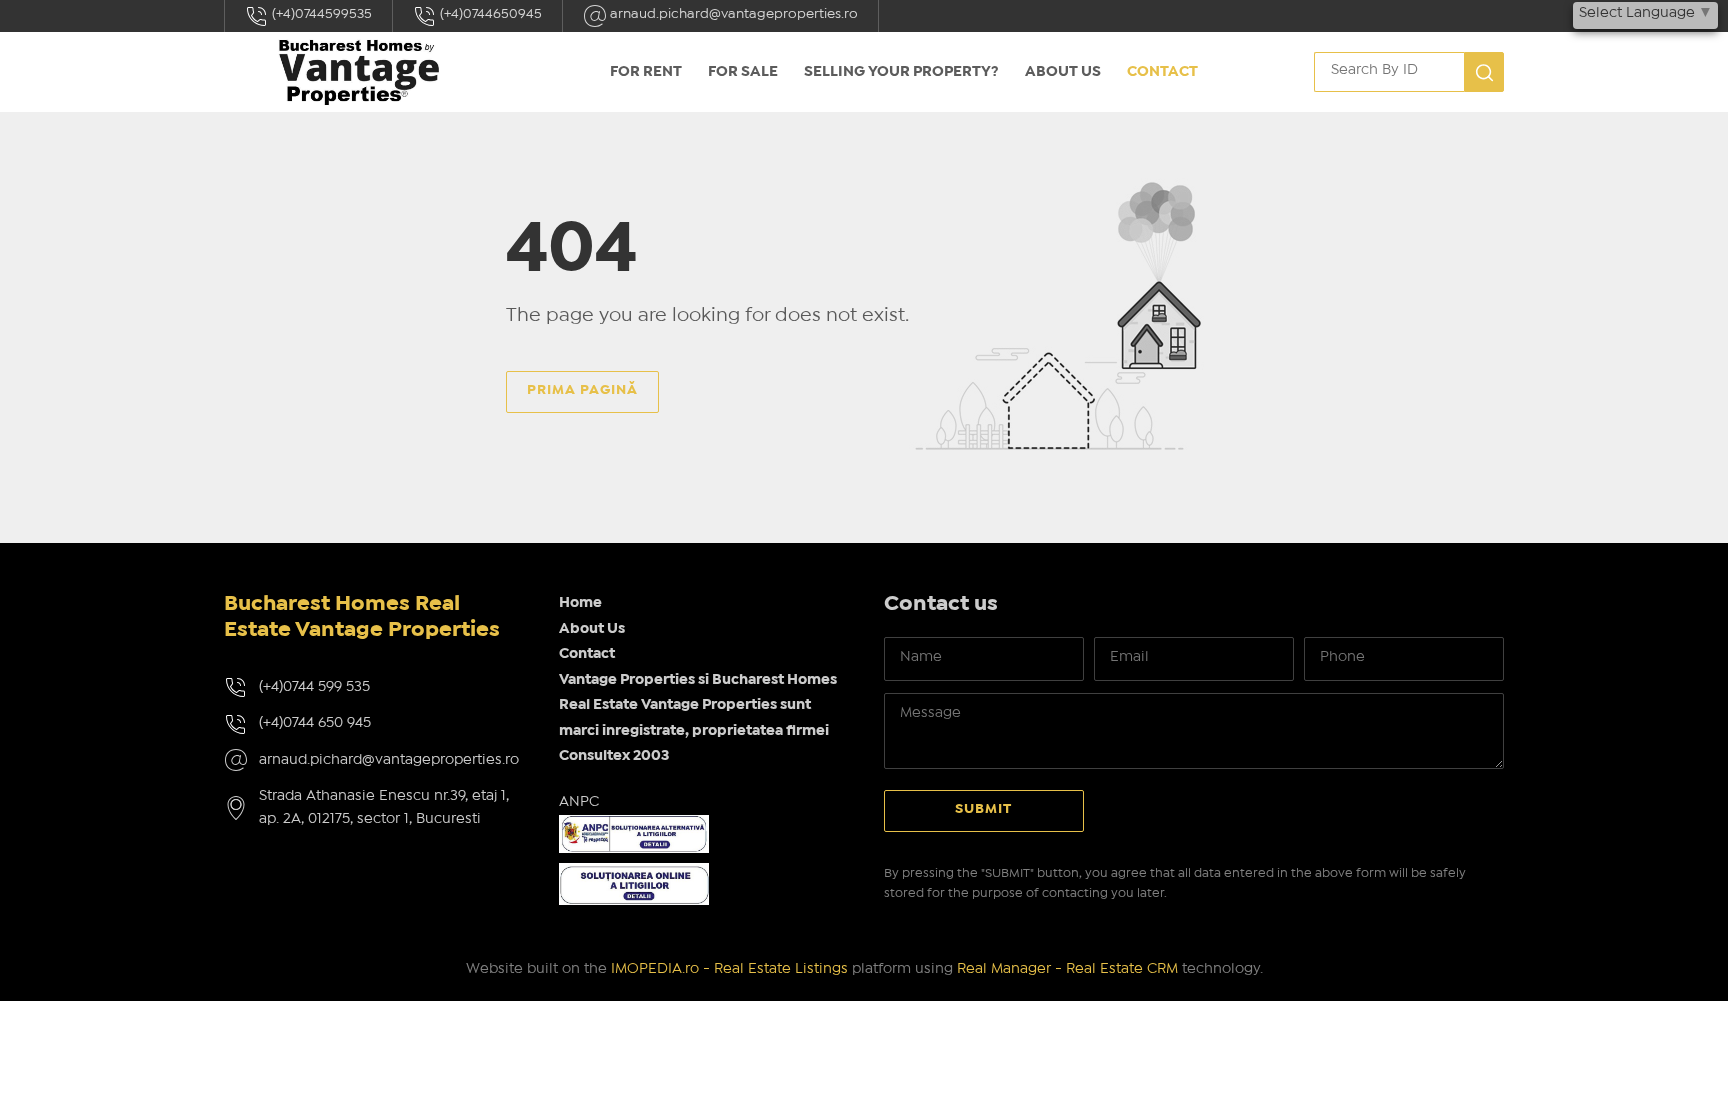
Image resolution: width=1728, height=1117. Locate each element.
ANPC (579, 802)
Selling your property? (901, 72)
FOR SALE (743, 72)
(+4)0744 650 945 (315, 723)
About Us (1063, 72)
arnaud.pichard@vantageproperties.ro (732, 14)
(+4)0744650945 (489, 14)
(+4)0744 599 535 (314, 687)
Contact (1162, 72)
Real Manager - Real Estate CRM (1067, 969)
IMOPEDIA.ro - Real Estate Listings (729, 969)
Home (580, 603)
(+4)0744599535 (320, 14)
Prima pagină (582, 390)
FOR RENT (646, 72)
